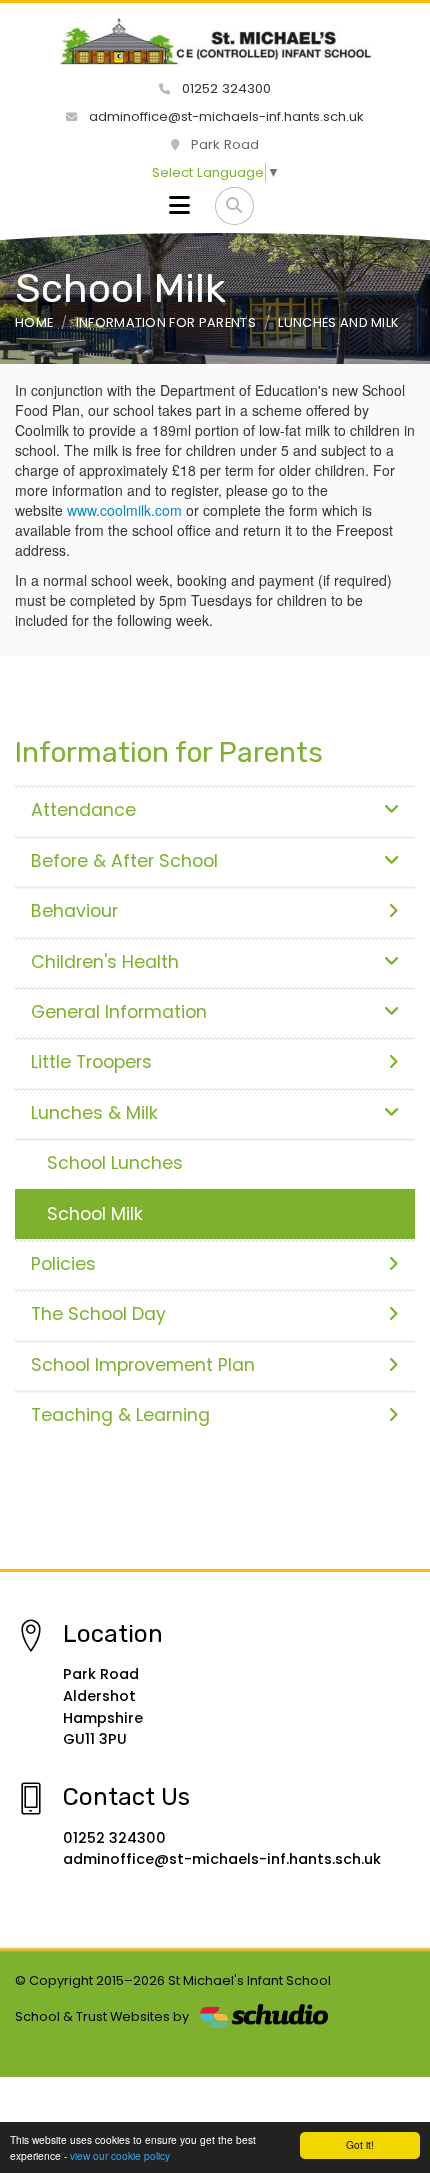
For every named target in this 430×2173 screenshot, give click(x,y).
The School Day (98, 1314)
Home (34, 322)
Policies (63, 1264)
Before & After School (124, 861)
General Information (119, 1012)
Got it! (360, 2144)
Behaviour (74, 911)
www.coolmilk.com (124, 510)
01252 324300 (224, 88)
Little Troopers (91, 1062)
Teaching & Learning (120, 1415)
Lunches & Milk (94, 1113)
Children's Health (105, 962)
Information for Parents (166, 322)
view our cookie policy (120, 2155)
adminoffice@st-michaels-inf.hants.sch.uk (224, 116)
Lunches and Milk (338, 322)
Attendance (83, 810)
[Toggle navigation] (179, 206)
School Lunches (115, 1163)
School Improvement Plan (143, 1365)
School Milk (95, 1214)
